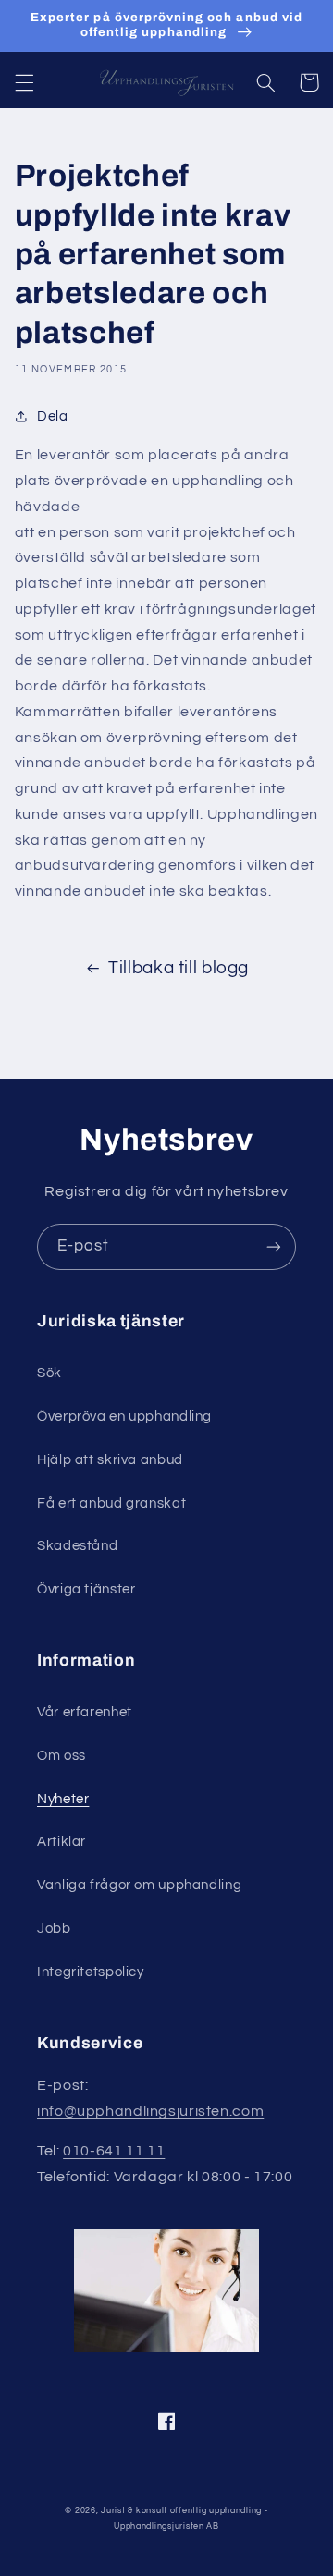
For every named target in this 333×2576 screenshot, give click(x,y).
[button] (24, 82)
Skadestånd (77, 1546)
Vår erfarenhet (85, 1712)
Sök (49, 1373)
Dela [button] (53, 416)
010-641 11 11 (114, 2151)
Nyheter (63, 1799)
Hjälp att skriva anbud (110, 1460)
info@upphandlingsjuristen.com (150, 2111)
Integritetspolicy (91, 1972)
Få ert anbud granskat (111, 1503)
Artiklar (62, 1842)
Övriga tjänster (86, 1589)
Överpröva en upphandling (124, 1416)
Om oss (62, 1756)
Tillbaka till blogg (179, 968)
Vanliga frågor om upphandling (139, 1885)
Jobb (54, 1929)
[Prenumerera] (274, 1246)
